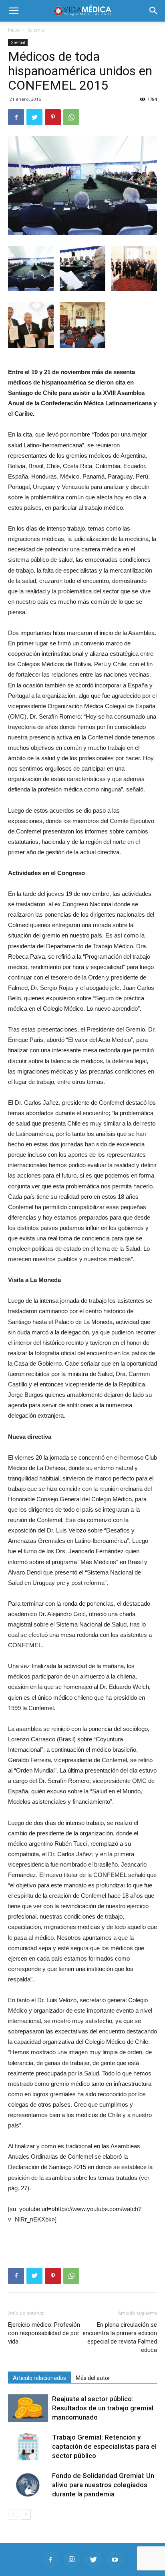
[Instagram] (72, 2560)
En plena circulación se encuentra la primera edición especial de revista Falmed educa (120, 2337)
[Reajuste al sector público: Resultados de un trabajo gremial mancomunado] (28, 2408)
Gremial (37, 30)
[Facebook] (50, 2560)
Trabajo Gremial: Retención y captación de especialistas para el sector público (104, 2446)
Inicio (14, 30)
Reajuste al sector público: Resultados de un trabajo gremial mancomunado (103, 2408)
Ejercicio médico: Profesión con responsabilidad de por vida (44, 2333)
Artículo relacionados (39, 2378)
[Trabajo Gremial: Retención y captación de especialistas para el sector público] (28, 2447)
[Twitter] (93, 2560)
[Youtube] (115, 2560)
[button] (154, 11)
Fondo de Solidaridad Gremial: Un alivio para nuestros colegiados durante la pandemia (103, 2485)
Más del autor (93, 2378)
